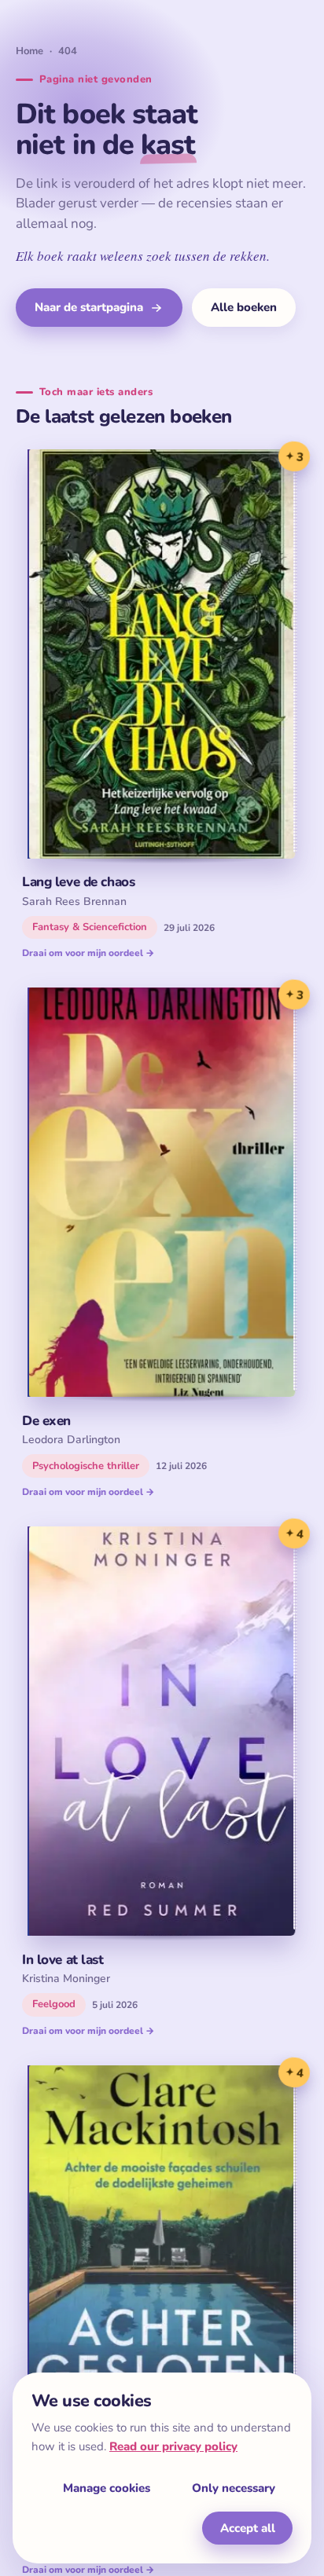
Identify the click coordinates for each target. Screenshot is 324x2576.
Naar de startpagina (89, 307)
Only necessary (234, 2488)
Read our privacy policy (173, 2446)
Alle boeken (244, 307)
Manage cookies (107, 2488)
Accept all (248, 2528)
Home (29, 51)
